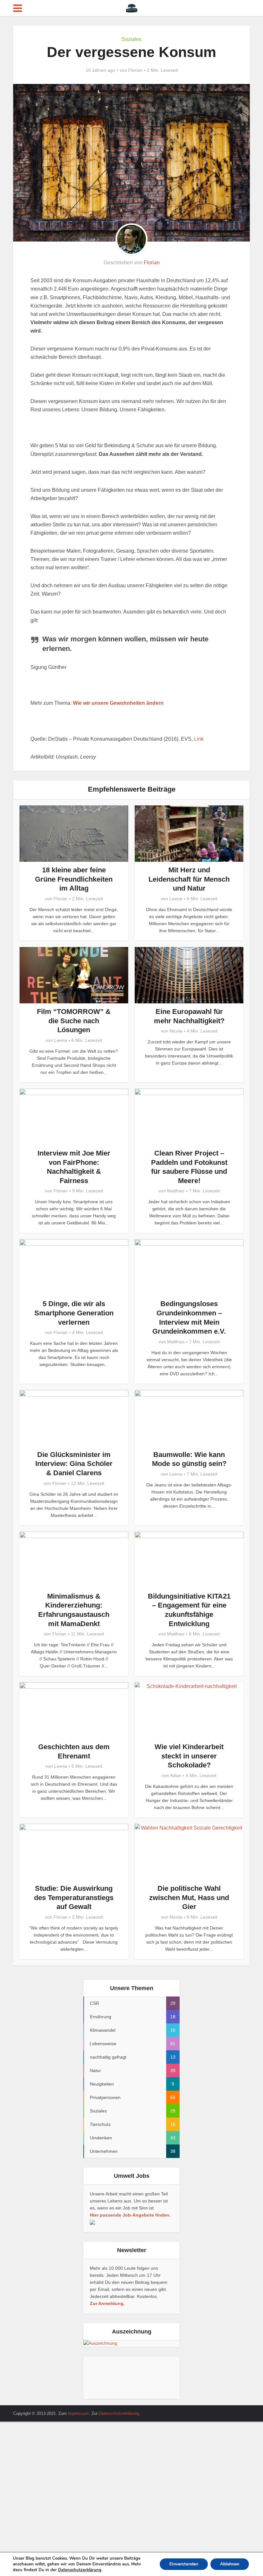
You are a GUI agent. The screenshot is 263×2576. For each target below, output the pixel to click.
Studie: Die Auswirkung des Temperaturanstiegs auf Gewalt (74, 1897)
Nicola (176, 1031)
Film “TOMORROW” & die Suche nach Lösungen (74, 1021)
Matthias (176, 1191)
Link (199, 739)
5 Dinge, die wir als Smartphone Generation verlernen (74, 1313)
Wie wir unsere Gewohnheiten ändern (118, 703)
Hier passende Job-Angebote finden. (130, 2215)
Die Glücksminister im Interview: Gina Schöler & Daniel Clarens (74, 1464)
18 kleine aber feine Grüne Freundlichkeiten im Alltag (74, 879)
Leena (176, 899)
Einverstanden (184, 2564)
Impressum (78, 2413)
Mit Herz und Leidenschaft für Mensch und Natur (189, 879)
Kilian (176, 1775)
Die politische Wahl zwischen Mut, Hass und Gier (189, 1897)
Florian (135, 70)
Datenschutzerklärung (119, 2413)
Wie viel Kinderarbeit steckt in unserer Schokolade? (189, 1756)
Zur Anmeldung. (107, 2303)
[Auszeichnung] (100, 2343)
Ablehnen (230, 2564)
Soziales (131, 39)
